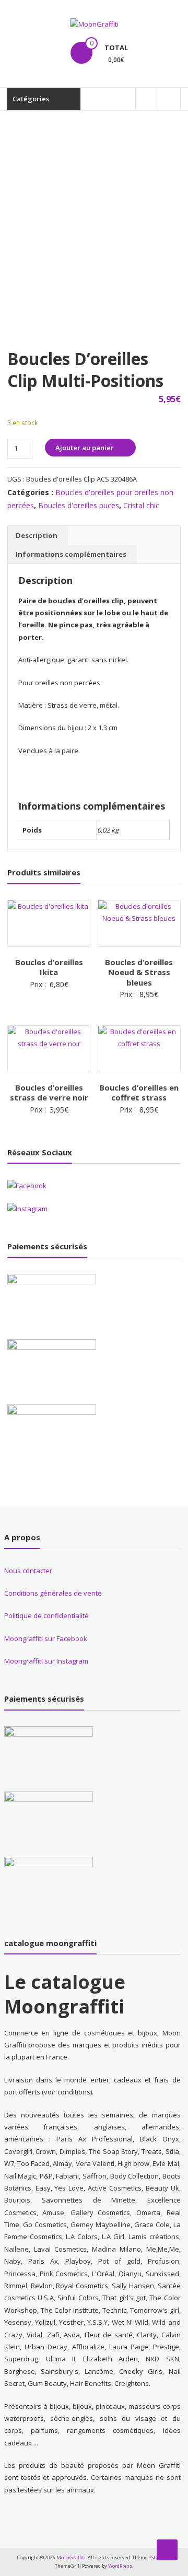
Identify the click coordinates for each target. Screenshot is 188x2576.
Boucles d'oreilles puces (79, 505)
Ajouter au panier (85, 448)
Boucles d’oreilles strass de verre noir (49, 1093)
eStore (156, 2557)
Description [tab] (37, 535)
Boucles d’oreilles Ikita (49, 967)
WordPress (120, 2566)
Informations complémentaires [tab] (71, 554)
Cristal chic (141, 505)
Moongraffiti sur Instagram (46, 1661)
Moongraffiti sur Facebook (46, 1638)
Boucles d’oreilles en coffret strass (139, 1093)
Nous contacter (28, 1571)
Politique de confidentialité (46, 1615)
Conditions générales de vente (53, 1593)
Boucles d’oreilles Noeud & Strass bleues (139, 972)
